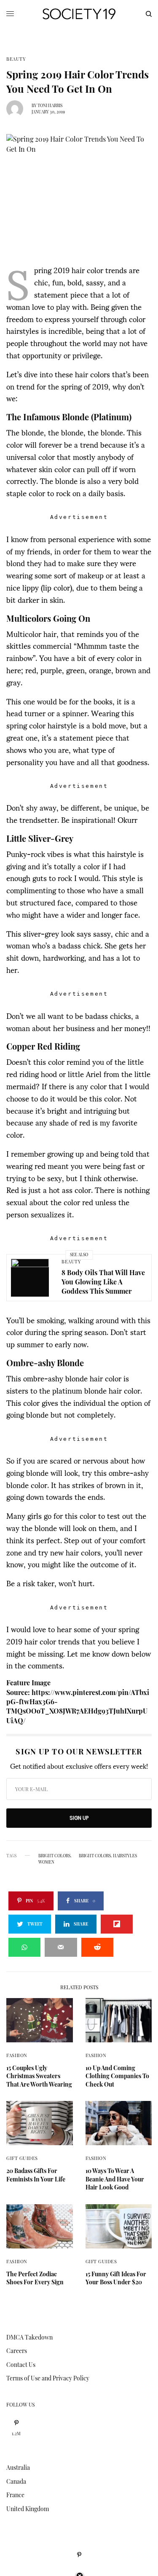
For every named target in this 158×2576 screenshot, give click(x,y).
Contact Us (21, 2365)
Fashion (17, 2055)
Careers (17, 2351)
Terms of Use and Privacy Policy (48, 2378)
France (15, 2495)
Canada (16, 2481)
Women (46, 1862)
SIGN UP (79, 1818)
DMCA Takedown (29, 2337)
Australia (18, 2467)
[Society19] (79, 14)
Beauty (16, 59)
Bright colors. (55, 1856)
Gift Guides (22, 2158)
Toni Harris (50, 105)
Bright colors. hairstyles (108, 1856)
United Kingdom (28, 2509)
